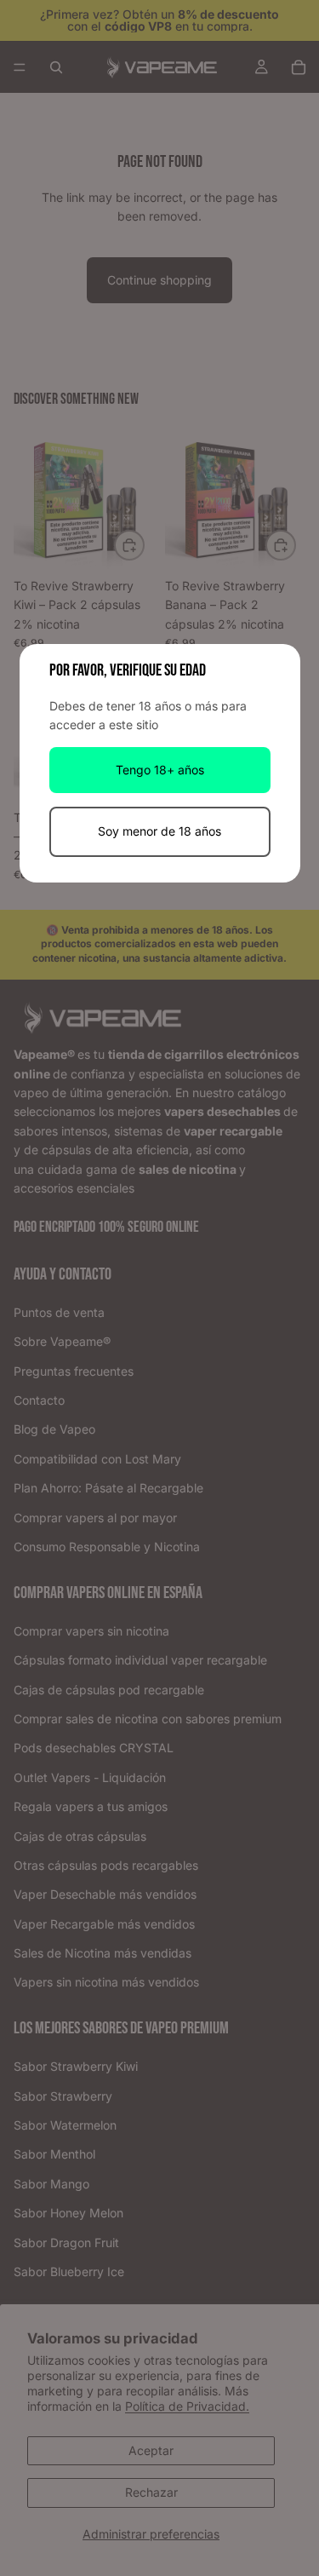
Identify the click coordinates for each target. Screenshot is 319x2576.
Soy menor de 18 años (159, 831)
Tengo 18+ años (160, 770)
